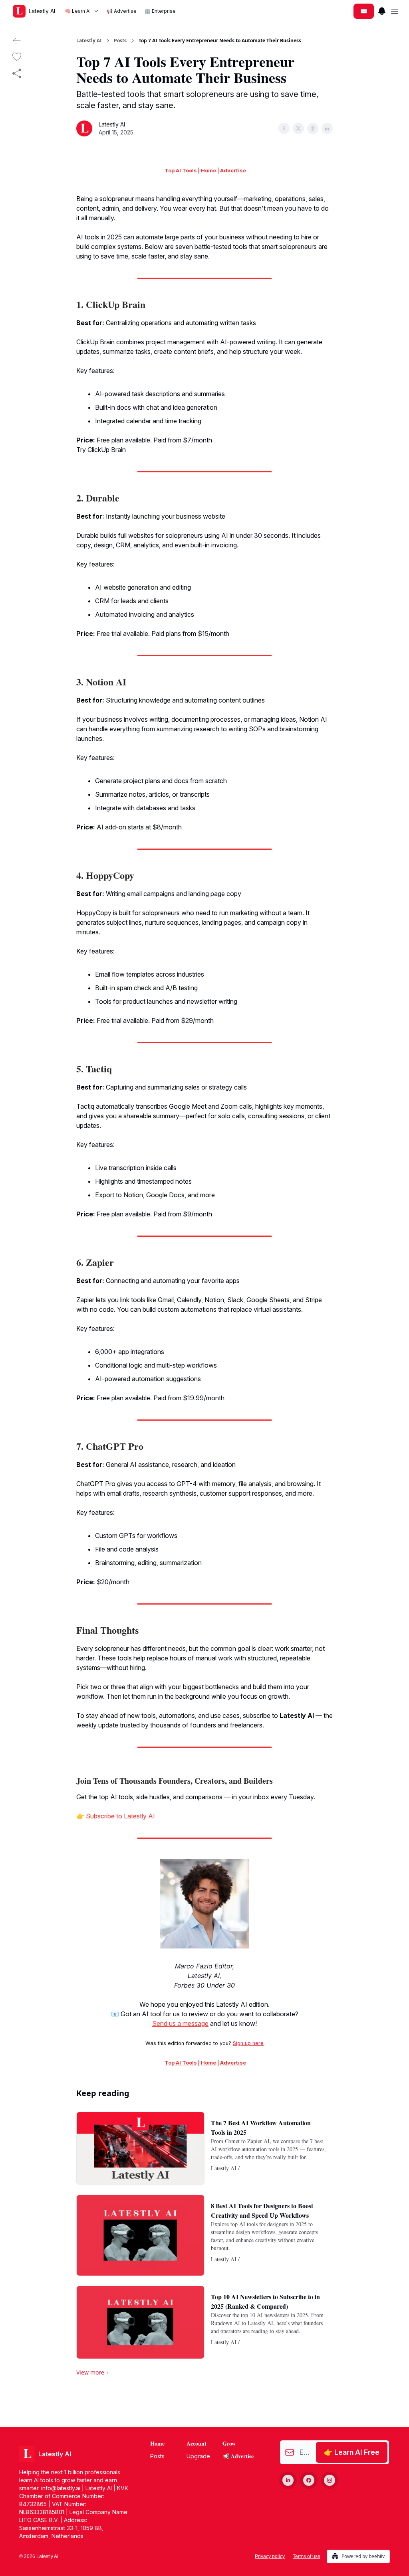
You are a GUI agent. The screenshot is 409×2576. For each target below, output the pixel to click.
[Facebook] (309, 2480)
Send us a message (180, 2023)
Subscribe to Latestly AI (120, 1816)
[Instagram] (330, 2480)
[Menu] (382, 10)
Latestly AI (89, 41)
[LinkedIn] (288, 2480)
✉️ (364, 11)
